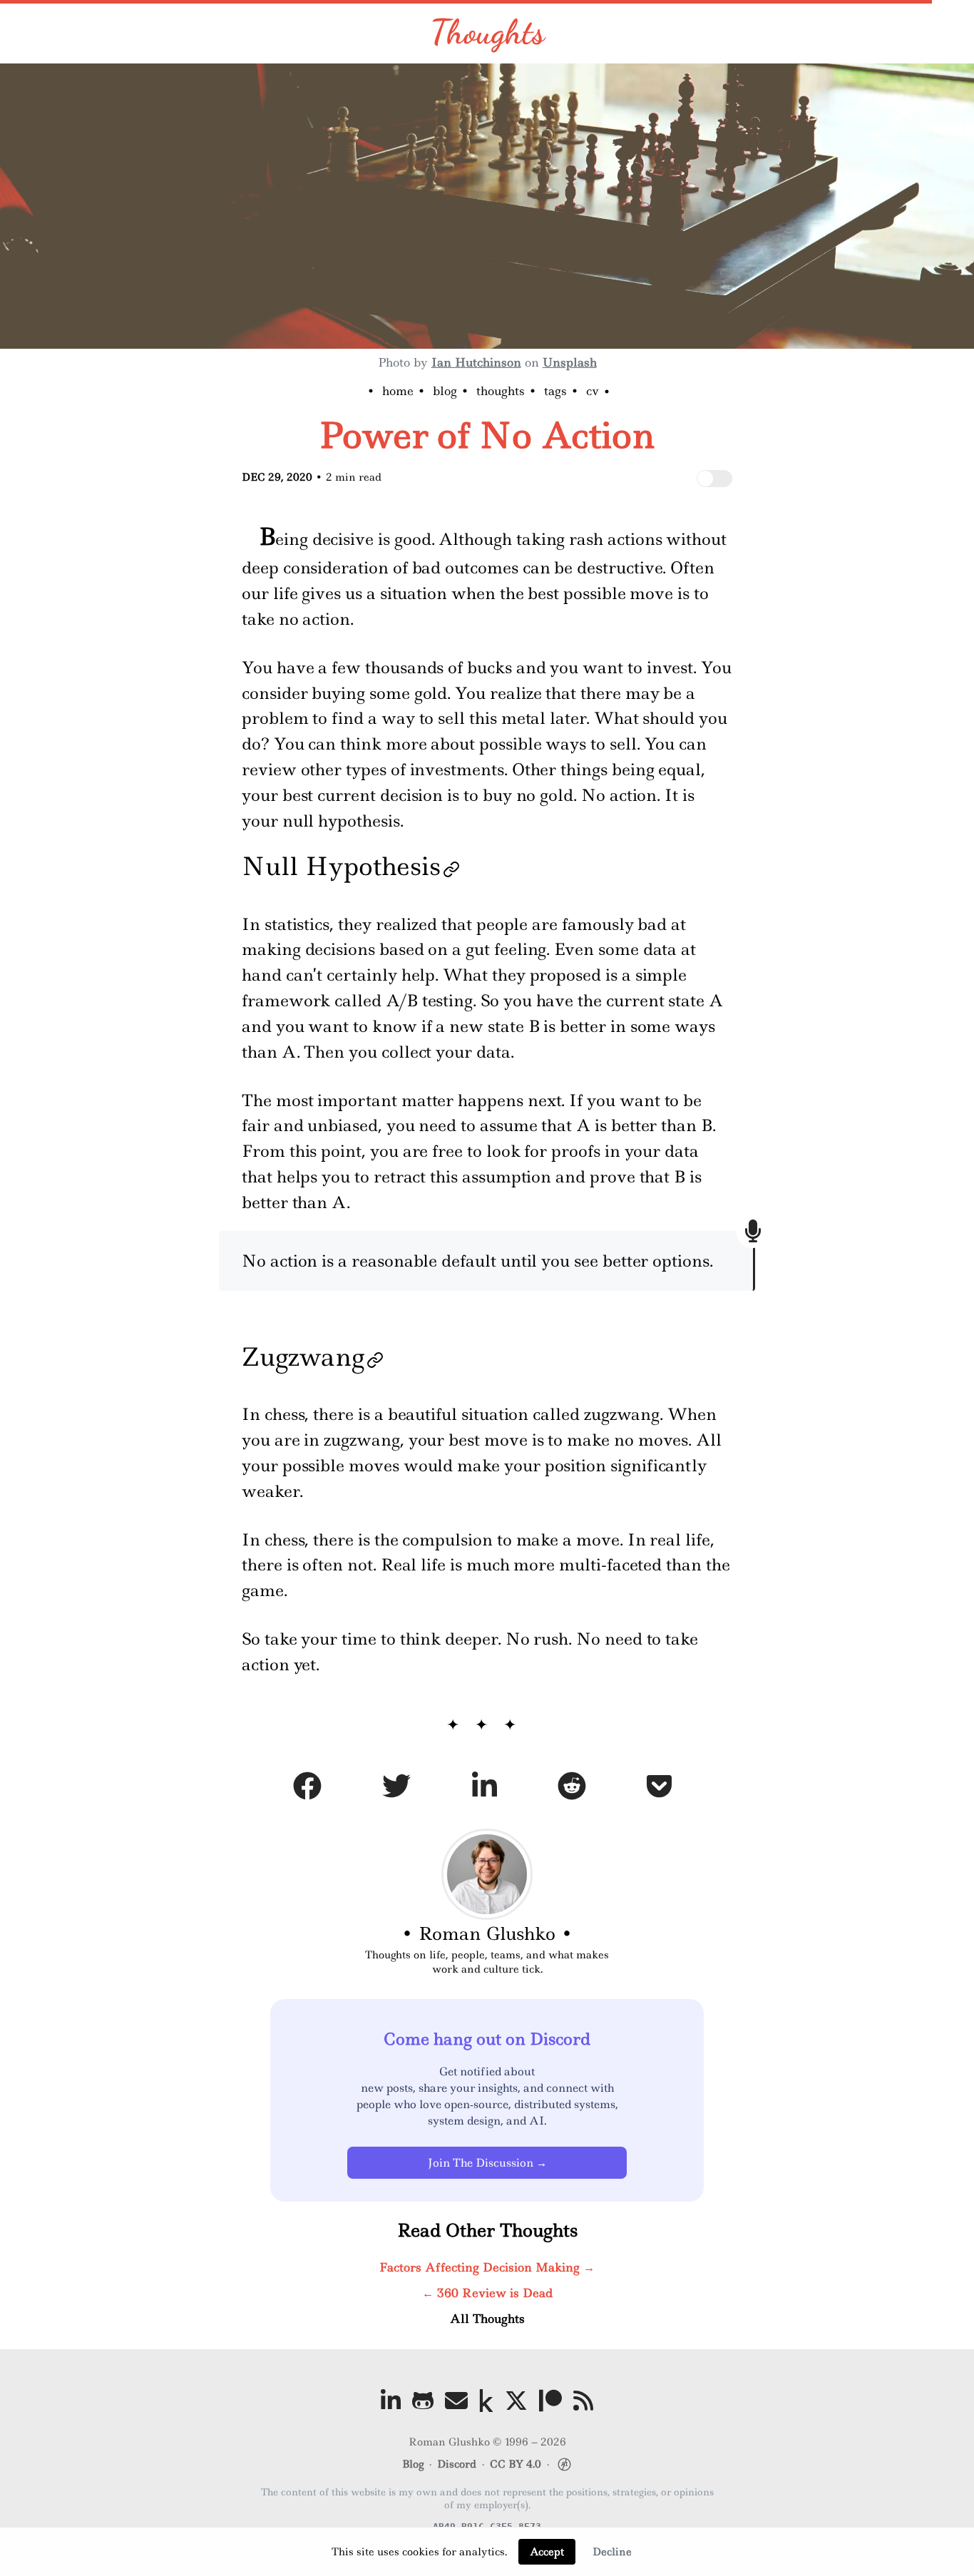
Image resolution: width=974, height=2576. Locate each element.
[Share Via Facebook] (307, 1789)
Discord (457, 2464)
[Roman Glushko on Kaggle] (486, 2401)
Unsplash (570, 362)
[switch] (714, 479)
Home (398, 391)
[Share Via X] (396, 1789)
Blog (445, 391)
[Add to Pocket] (659, 1789)
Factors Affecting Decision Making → (487, 2267)
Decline (612, 2552)
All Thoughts (487, 2319)
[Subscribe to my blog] (583, 2401)
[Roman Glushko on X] (516, 2401)
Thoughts (487, 32)
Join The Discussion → (487, 2163)
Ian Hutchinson (476, 362)
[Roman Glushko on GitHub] (423, 2401)
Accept (547, 2552)
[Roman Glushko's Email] (456, 2401)
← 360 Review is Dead (487, 2293)
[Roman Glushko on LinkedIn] (391, 2401)
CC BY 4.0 (516, 2464)
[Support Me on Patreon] (550, 2401)
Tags (555, 391)
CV (593, 391)
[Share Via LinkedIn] (485, 1789)
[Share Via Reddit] (572, 1789)
